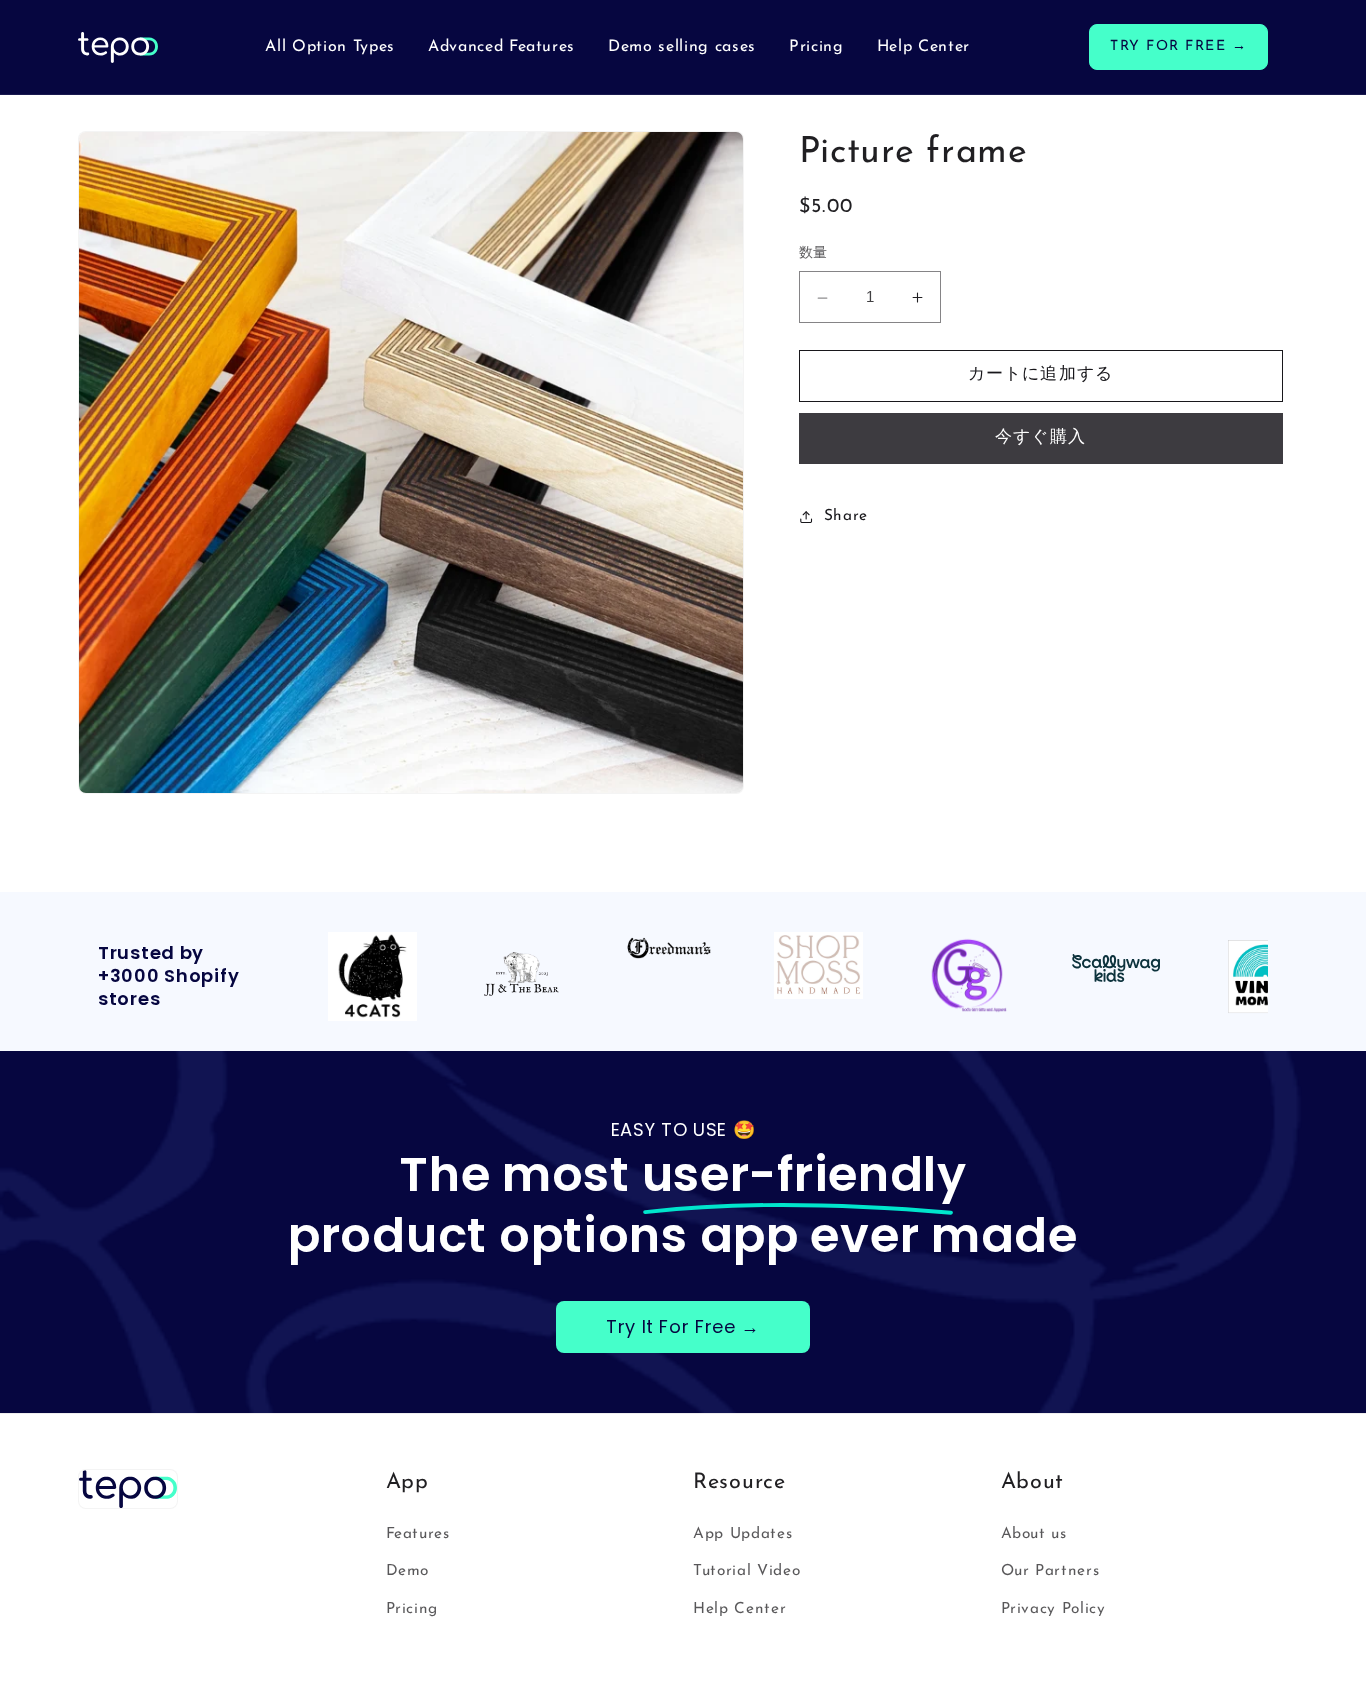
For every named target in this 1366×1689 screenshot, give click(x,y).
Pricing (412, 1609)
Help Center (739, 1609)
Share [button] (846, 516)
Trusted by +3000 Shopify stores (168, 976)
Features (418, 1534)
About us (1034, 1534)
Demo (408, 1571)
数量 (813, 253)
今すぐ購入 (1040, 439)
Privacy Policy (1053, 1609)
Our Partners (1050, 1571)
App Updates (742, 1534)
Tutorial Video (746, 1571)
